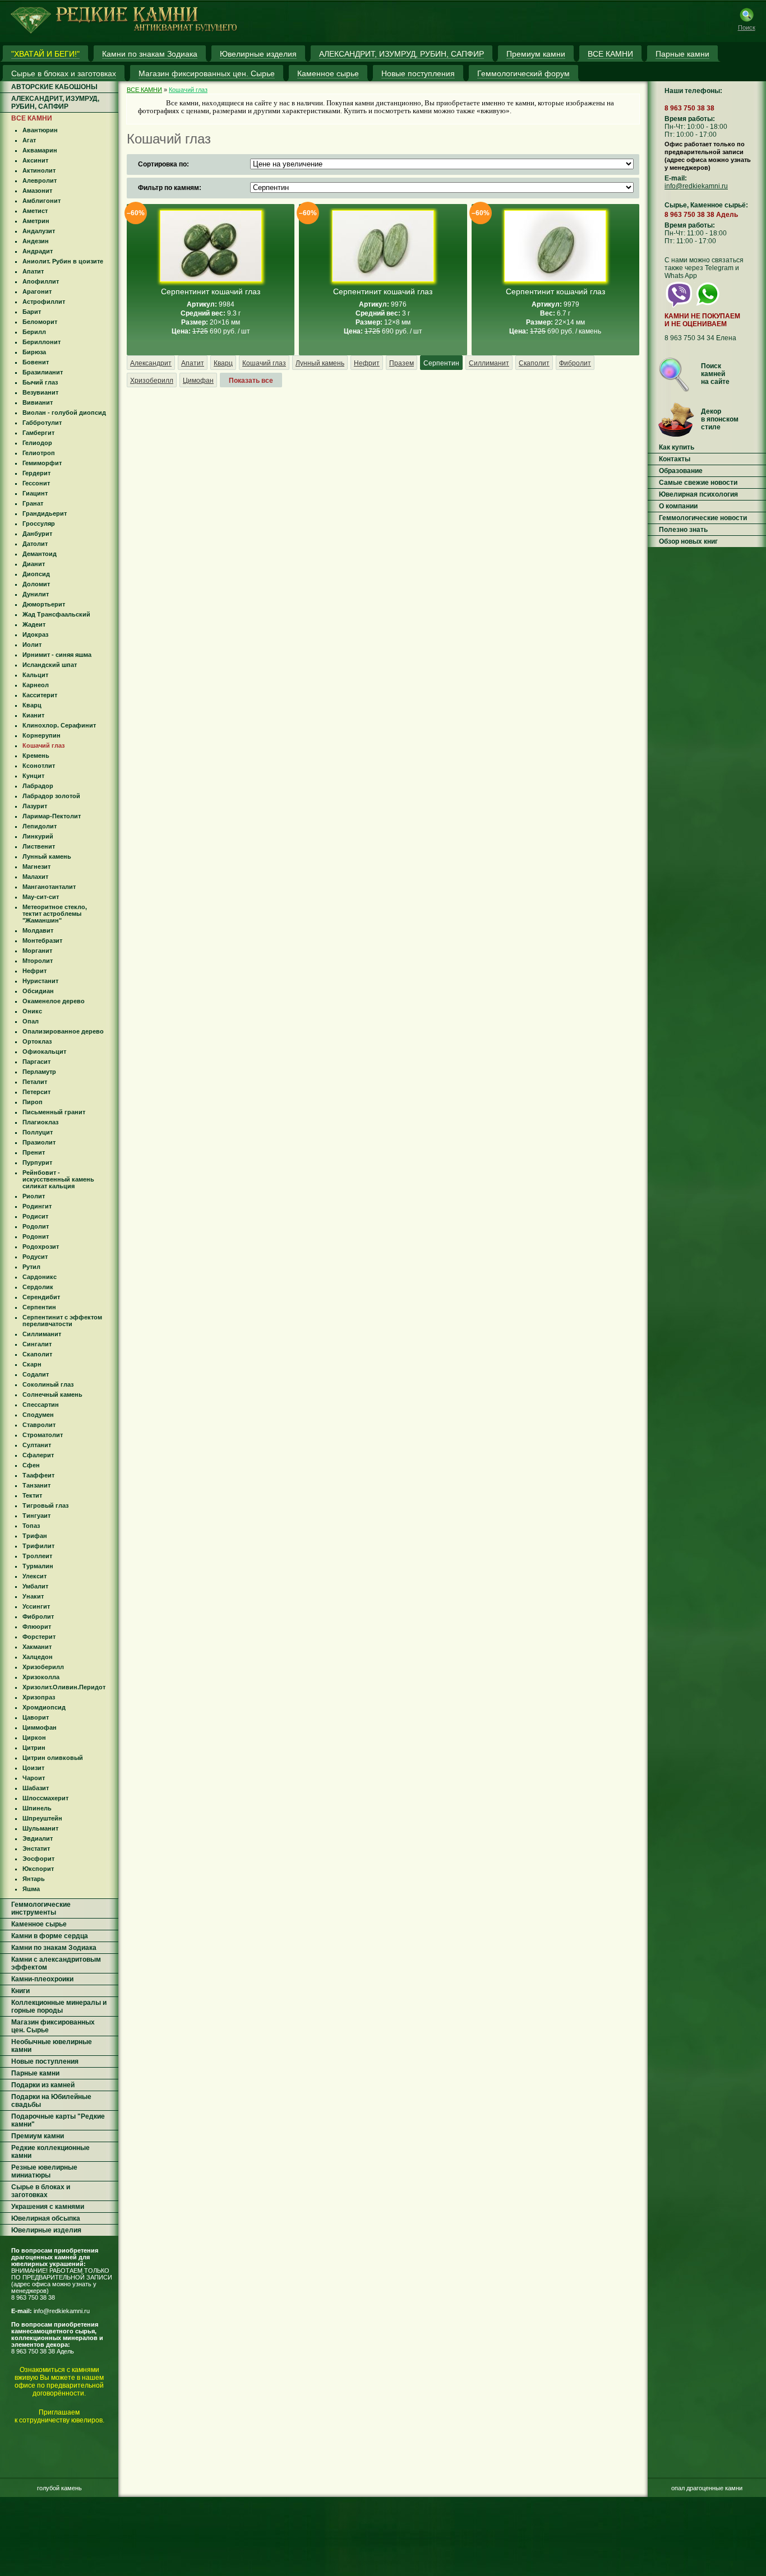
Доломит (36, 584)
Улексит (34, 1576)
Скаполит (37, 1354)
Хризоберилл (43, 1667)
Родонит (36, 1236)
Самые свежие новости (698, 483)
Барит (32, 312)
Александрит (151, 363)
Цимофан (198, 381)
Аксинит (35, 160)
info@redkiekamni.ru (62, 2311)
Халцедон (38, 1657)
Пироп (33, 1102)
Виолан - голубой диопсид (64, 413)
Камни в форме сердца (50, 1936)
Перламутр (39, 1072)
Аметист (35, 211)
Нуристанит (40, 981)
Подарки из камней (43, 2085)
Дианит (34, 564)
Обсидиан (38, 991)
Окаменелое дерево (54, 1001)
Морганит (37, 951)
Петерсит (36, 1092)
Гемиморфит (42, 463)
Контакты (675, 459)
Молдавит (38, 930)
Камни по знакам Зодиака (54, 1948)
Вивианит (38, 402)
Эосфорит (38, 1859)
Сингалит (37, 1344)
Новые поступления (45, 2061)
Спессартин (41, 1405)
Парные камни (35, 2073)
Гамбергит (38, 433)
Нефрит (34, 971)
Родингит (37, 1206)
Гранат (33, 503)
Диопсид (36, 574)
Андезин (36, 241)
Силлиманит (42, 1334)
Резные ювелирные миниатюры (44, 2171)
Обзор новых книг (688, 541)
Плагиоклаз (40, 1122)
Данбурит (37, 534)
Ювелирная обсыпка (46, 2218)
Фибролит (38, 1616)
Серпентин (39, 1307)
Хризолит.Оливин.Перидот (64, 1687)
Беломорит (40, 322)
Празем (402, 363)
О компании (678, 506)
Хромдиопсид (44, 1707)
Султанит (37, 1445)
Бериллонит (41, 342)
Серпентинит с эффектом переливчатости (62, 1321)
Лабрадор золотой (51, 796)
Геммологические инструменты (41, 1908)
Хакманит (37, 1647)
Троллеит (37, 1556)
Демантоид (40, 554)
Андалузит (39, 231)
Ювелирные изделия (46, 2230)
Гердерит (36, 473)
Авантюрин (40, 130)
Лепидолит (40, 826)
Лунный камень (47, 856)
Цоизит (33, 1768)
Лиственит (39, 846)
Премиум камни (38, 2136)
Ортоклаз (37, 1041)
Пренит (34, 1152)
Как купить (677, 447)
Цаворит (36, 1717)
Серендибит (41, 1297)
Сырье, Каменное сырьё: (706, 205)
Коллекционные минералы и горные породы (59, 2007)
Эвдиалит (38, 1838)
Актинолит (39, 170)
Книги (20, 1991)
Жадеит (34, 624)
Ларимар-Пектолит (52, 816)
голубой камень (59, 2488)
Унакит (33, 1596)
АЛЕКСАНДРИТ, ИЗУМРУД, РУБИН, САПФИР (55, 103)
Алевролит (40, 180)
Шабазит (36, 1788)
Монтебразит (42, 940)
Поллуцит (38, 1132)
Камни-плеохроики (42, 1979)
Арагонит (37, 291)
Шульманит (40, 1828)
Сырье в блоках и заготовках (41, 2191)
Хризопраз (39, 1697)
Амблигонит (41, 201)
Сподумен (38, 1415)
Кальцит (35, 675)
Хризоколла (41, 1677)
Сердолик (38, 1287)
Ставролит (39, 1425)
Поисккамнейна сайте (715, 374)
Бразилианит (43, 372)
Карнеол (36, 685)
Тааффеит (38, 1475)
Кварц (32, 705)
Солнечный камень (52, 1394)
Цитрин (34, 1748)
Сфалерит (38, 1455)
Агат (29, 140)
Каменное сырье (39, 1924)
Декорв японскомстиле (720, 419)
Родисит (35, 1216)
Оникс (32, 1011)
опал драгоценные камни (707, 2488)
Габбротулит (42, 423)
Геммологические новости (703, 518)
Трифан (35, 1536)
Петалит (35, 1082)
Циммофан (40, 1727)
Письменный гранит (54, 1112)
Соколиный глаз (48, 1384)
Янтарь (34, 1879)
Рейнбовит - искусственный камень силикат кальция (58, 1179)
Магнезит (36, 867)
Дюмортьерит (44, 604)
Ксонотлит (39, 766)
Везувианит (40, 392)
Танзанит (36, 1485)
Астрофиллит (44, 302)
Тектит (32, 1495)
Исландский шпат (50, 665)
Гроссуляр (39, 523)
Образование (681, 471)
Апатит (33, 271)
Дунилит (36, 594)
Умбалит (35, 1586)
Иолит (32, 645)
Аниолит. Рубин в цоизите (63, 261)
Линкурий (38, 836)
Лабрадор (38, 786)
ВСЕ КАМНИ (32, 118)
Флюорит (37, 1627)
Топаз (31, 1526)
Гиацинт (35, 493)
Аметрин (36, 221)
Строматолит (43, 1435)
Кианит (33, 715)
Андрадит (38, 251)
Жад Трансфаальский (56, 614)
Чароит (34, 1778)
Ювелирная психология (698, 494)
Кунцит (33, 776)
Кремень (36, 756)
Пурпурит (37, 1162)
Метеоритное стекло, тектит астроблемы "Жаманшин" (55, 914)
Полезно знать (683, 530)
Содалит (36, 1374)
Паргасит (36, 1062)
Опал (31, 1021)
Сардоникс (40, 1277)
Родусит (35, 1257)
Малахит (35, 877)
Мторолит (38, 961)
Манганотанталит (49, 887)
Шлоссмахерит (45, 1798)
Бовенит (36, 362)
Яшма (31, 1889)
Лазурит (35, 806)
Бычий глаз (40, 382)
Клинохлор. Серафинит (59, 725)
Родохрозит (41, 1247)
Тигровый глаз (45, 1505)
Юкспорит (38, 1869)
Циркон (34, 1738)
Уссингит (36, 1606)
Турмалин (38, 1566)
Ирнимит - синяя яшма (57, 655)
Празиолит (39, 1142)
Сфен (31, 1465)
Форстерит (39, 1637)
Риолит (34, 1196)
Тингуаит (36, 1516)
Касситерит (40, 695)
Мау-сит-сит (41, 897)
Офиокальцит (44, 1051)
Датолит (35, 544)
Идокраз (35, 634)
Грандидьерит (45, 513)
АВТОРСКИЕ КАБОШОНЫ (54, 87)
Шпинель (37, 1808)
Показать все (251, 381)
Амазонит (37, 191)
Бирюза (34, 352)
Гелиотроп (39, 453)
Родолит (36, 1226)
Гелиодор (37, 443)
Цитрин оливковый (53, 1758)
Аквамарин (40, 150)
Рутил (31, 1267)
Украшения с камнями (48, 2207)
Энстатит (36, 1848)
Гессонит (36, 483)
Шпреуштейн (42, 1818)
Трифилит (38, 1546)
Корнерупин (41, 735)
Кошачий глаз (43, 745)
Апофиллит (41, 281)
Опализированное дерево (63, 1031)
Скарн (32, 1364)
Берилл (34, 332)
